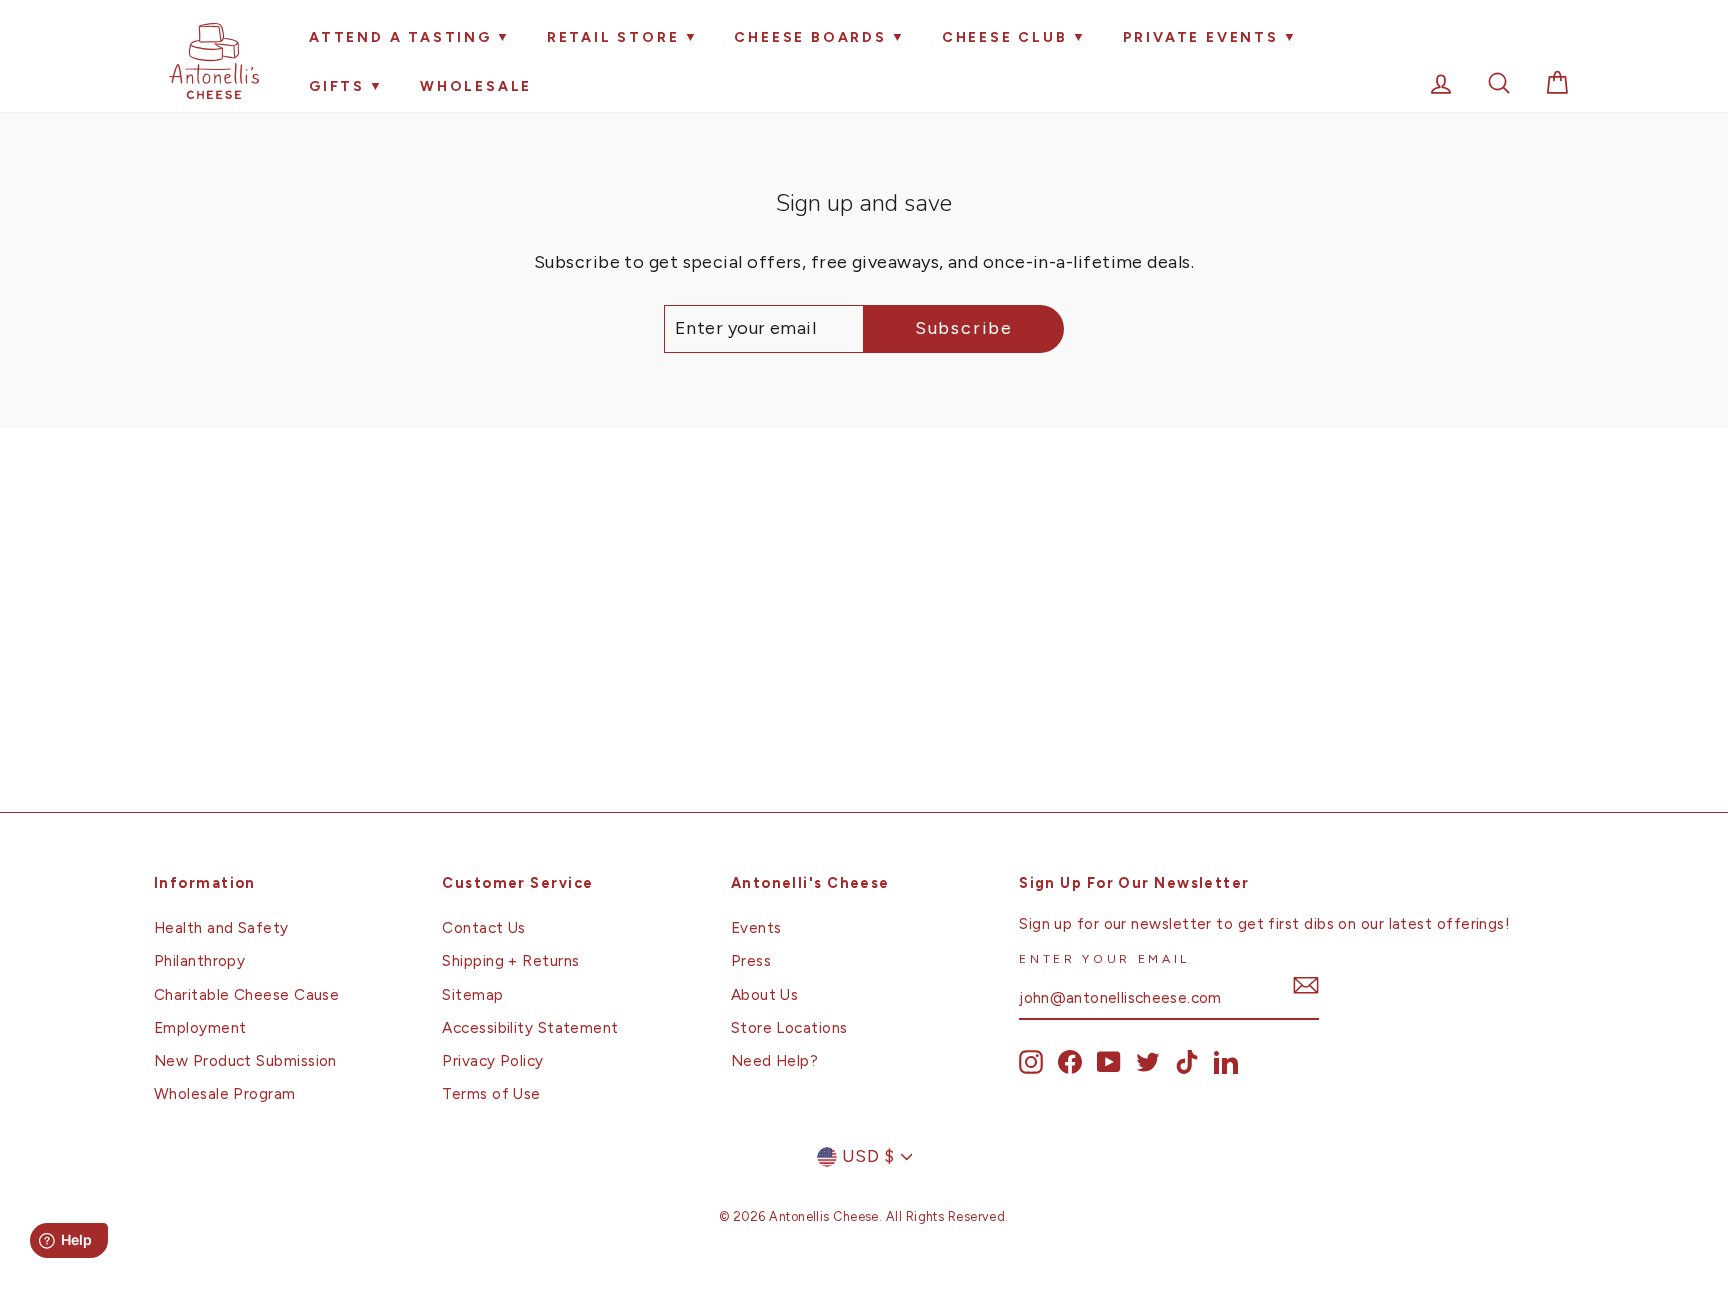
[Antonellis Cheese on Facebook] (1070, 1062)
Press (751, 960)
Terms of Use (491, 1093)
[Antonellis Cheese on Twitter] (1148, 1062)
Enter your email (1104, 958)
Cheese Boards (810, 37)
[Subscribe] (1306, 985)
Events (756, 927)
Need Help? (775, 1060)
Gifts (337, 86)
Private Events (1201, 37)
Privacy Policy (492, 1060)
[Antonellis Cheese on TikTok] (1187, 1062)
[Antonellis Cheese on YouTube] (1109, 1062)
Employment (200, 1027)
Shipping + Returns (510, 960)
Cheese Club (1005, 37)
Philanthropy (199, 960)
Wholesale (476, 86)
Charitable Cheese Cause (246, 994)
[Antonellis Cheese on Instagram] (1031, 1062)
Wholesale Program (225, 1093)
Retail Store (613, 37)
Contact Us (484, 927)
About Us (765, 994)
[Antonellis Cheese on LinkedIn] (1226, 1062)
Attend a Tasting (400, 37)
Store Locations (789, 1027)
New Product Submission (245, 1060)
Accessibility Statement (530, 1027)
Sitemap (472, 994)
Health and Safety (221, 927)
